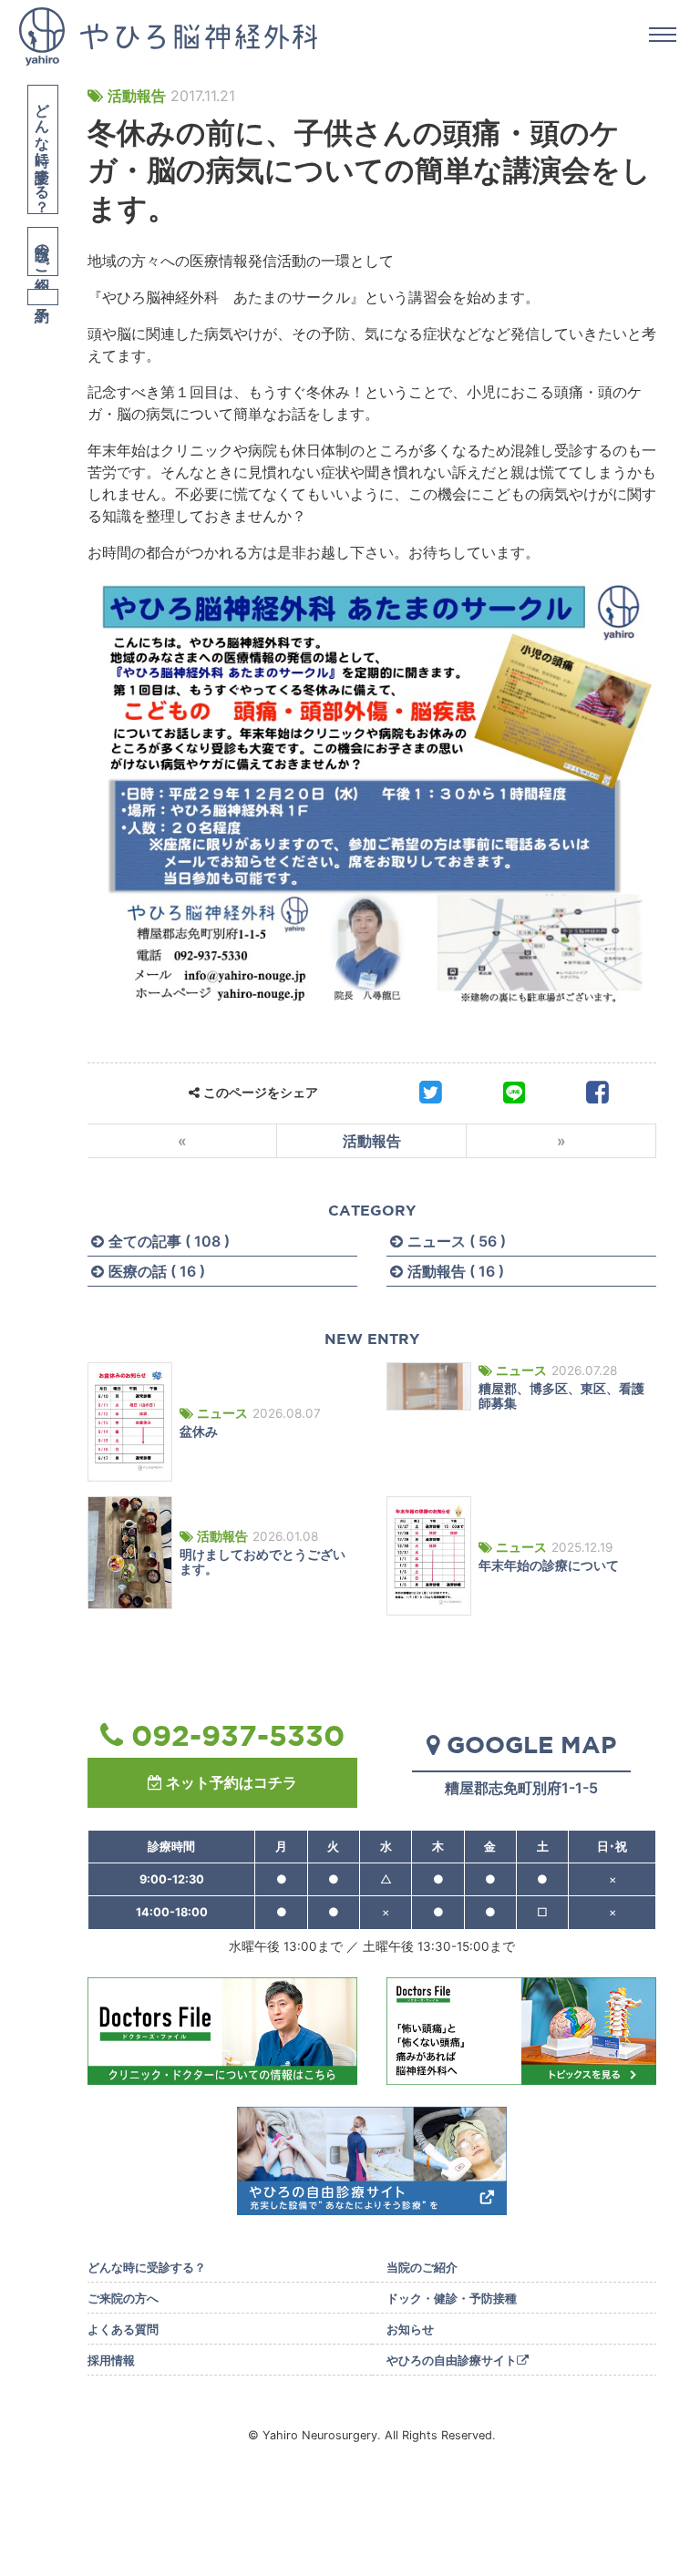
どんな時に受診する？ (43, 149)
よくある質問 (123, 2330)
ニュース (222, 1413)
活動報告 (137, 96)
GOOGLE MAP (531, 1744)
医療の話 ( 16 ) (157, 1271)
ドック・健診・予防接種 (452, 2299)
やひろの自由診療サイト (452, 2360)
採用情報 (111, 2360)
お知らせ (410, 2330)
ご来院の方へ (123, 2299)
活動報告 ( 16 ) (456, 1271)
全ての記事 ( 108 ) (169, 1241)
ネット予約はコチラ (232, 1782)
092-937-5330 (238, 1735)
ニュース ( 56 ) (457, 1241)
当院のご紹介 (43, 251)
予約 (43, 297)
